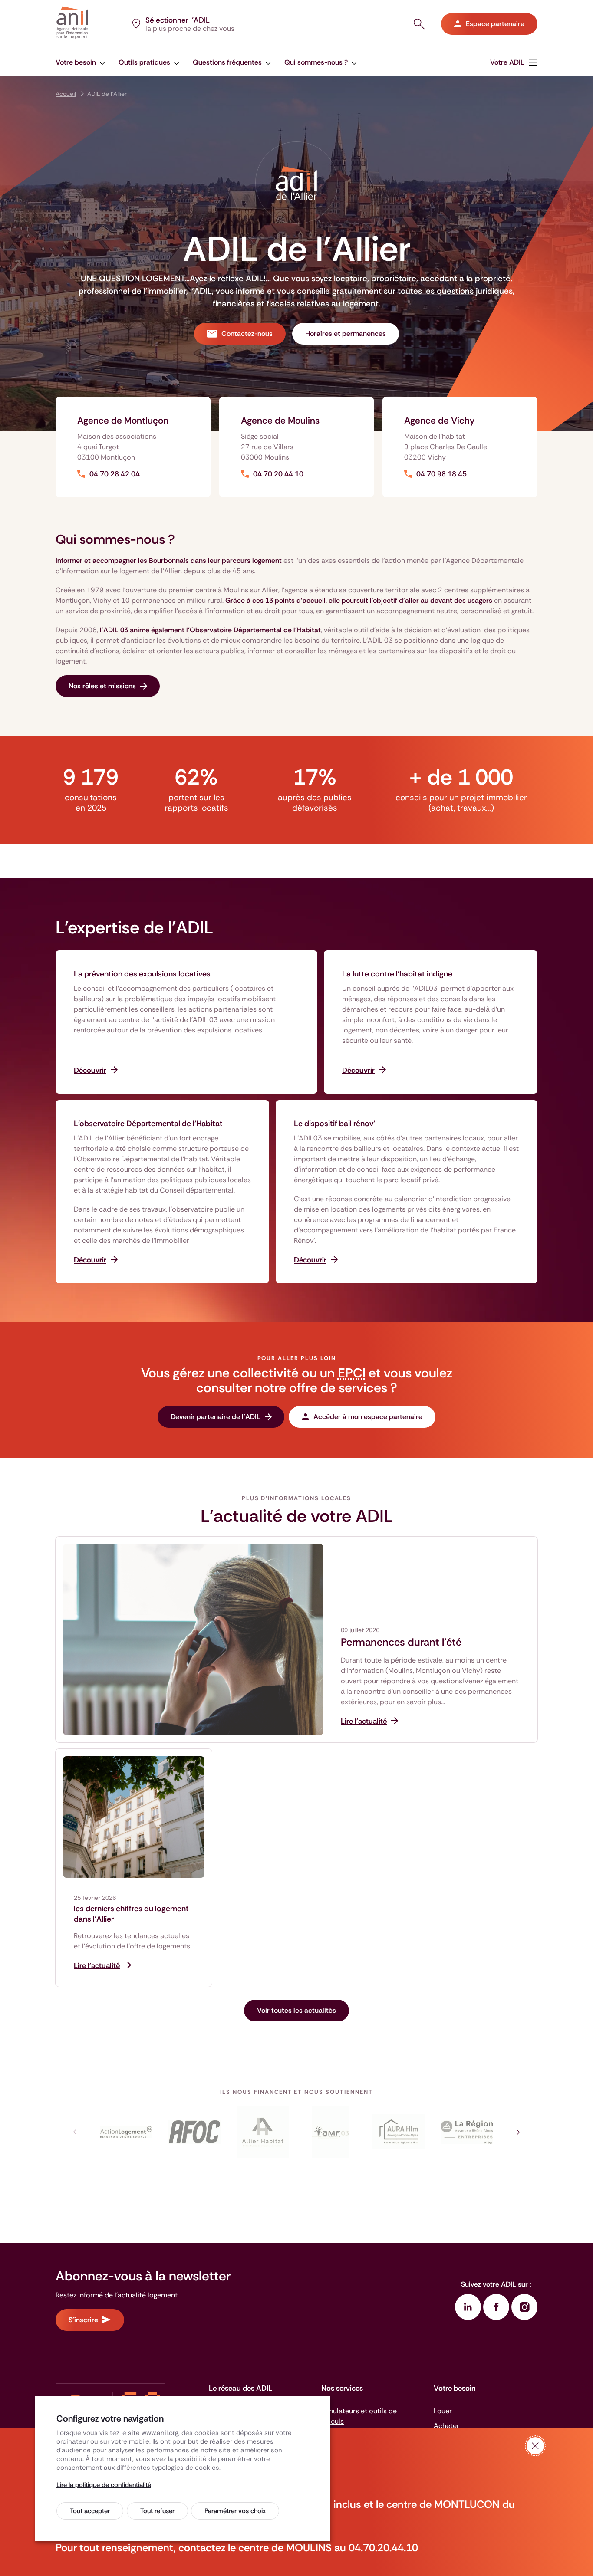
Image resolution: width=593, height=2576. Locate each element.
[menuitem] (81, 62)
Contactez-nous (247, 333)
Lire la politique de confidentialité (104, 2485)
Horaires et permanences (346, 333)
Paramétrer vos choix (235, 2511)
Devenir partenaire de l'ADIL (216, 1417)
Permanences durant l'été (401, 1642)
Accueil (66, 94)
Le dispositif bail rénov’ (334, 1124)
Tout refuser (157, 2511)
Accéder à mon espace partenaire (368, 1417)
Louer (443, 2411)
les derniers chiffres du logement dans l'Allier (131, 1914)
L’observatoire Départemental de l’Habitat (148, 1124)
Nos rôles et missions (102, 686)
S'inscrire (83, 2320)
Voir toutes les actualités (296, 2010)
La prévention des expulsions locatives (142, 974)
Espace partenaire (495, 24)
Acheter (446, 2426)
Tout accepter (90, 2511)
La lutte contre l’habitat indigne (397, 974)
